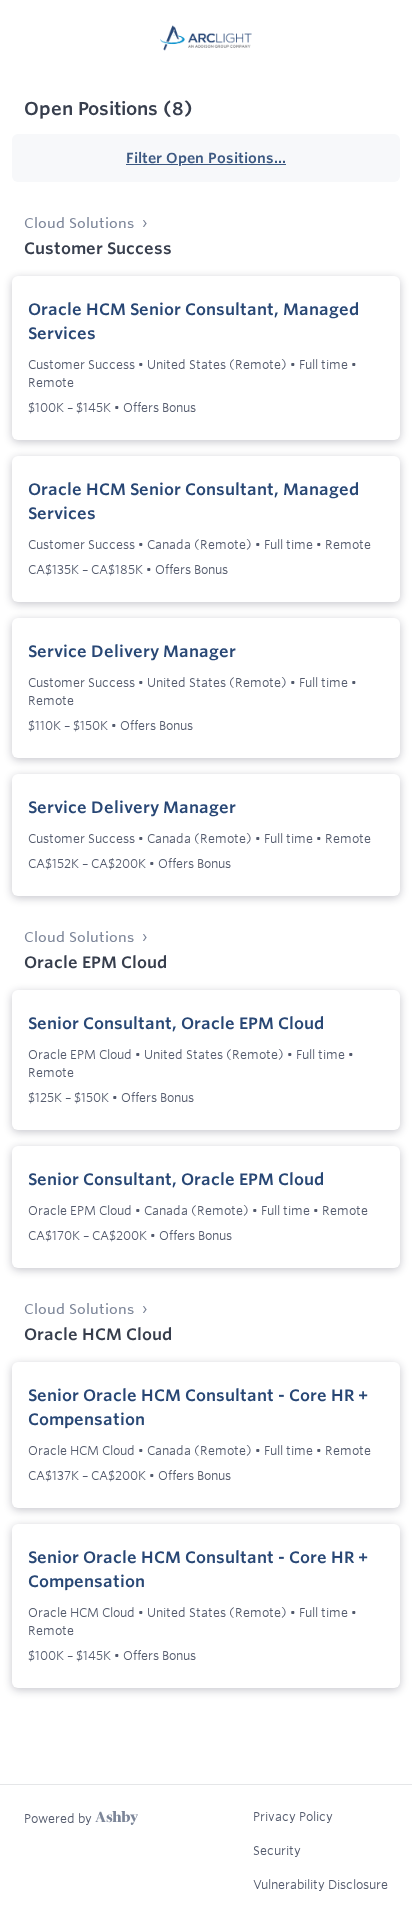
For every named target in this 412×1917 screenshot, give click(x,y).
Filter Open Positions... (206, 158)
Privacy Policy (293, 1816)
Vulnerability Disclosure (320, 1884)
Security (277, 1850)
